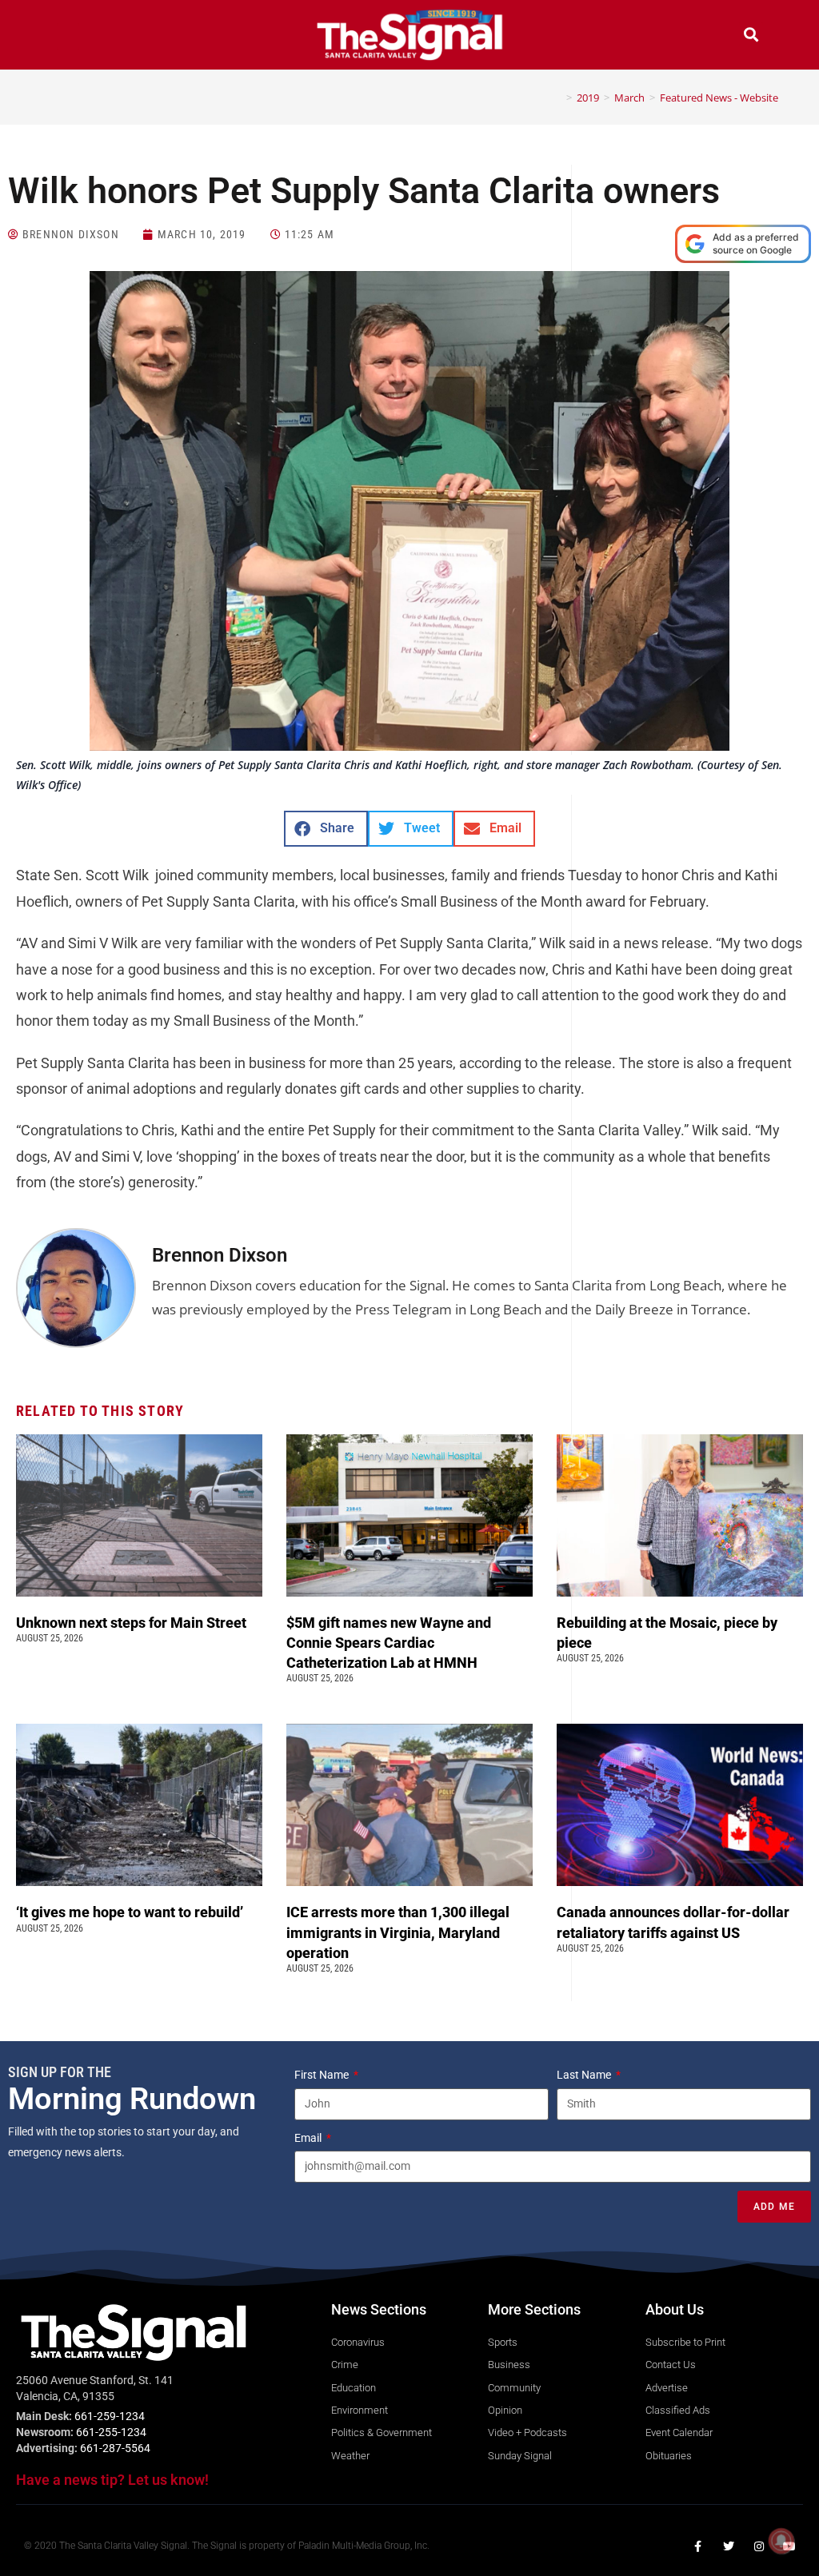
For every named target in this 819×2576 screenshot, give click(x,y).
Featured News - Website (719, 98)
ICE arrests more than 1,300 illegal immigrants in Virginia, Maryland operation (398, 1932)
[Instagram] (759, 2546)
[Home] (557, 98)
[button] (68, 36)
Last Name (585, 2075)
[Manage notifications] (781, 2541)
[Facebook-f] (698, 2546)
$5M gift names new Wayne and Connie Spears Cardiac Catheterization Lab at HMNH (389, 1643)
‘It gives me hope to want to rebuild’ (131, 1912)
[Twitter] (729, 2546)
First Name (323, 2075)
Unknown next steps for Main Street (134, 1623)
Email (309, 2138)
